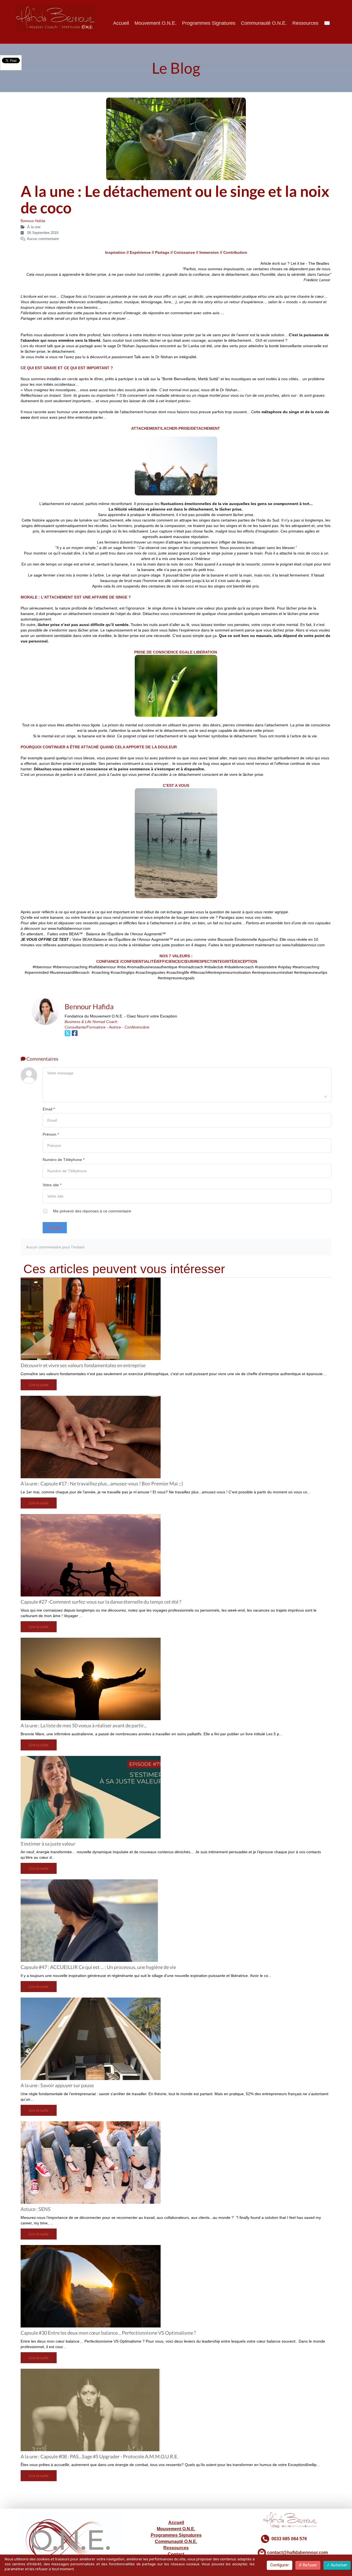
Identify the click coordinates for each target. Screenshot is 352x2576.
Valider (55, 1228)
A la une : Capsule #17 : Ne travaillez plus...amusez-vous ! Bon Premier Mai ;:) (102, 1483)
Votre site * (52, 1185)
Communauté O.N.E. (264, 23)
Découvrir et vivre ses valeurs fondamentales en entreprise (83, 1365)
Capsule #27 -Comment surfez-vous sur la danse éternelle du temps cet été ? (101, 1602)
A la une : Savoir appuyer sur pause (57, 2085)
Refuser (310, 2565)
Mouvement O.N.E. (156, 23)
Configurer (280, 2565)
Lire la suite (39, 1385)
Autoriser (339, 2565)
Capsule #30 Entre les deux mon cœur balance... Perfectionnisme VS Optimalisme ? (108, 2333)
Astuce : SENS (36, 2209)
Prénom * (51, 1134)
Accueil (121, 23)
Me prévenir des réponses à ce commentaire (92, 1211)
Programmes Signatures (209, 23)
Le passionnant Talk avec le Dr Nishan (139, 357)
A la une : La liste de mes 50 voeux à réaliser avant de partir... (84, 1725)
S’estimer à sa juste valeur (48, 1844)
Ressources (305, 23)
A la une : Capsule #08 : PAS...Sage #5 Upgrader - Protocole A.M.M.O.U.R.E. (99, 2456)
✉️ (327, 23)
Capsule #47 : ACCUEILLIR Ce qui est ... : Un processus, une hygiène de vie (98, 1967)
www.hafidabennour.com (303, 945)
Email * (49, 1109)
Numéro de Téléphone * (64, 1160)
